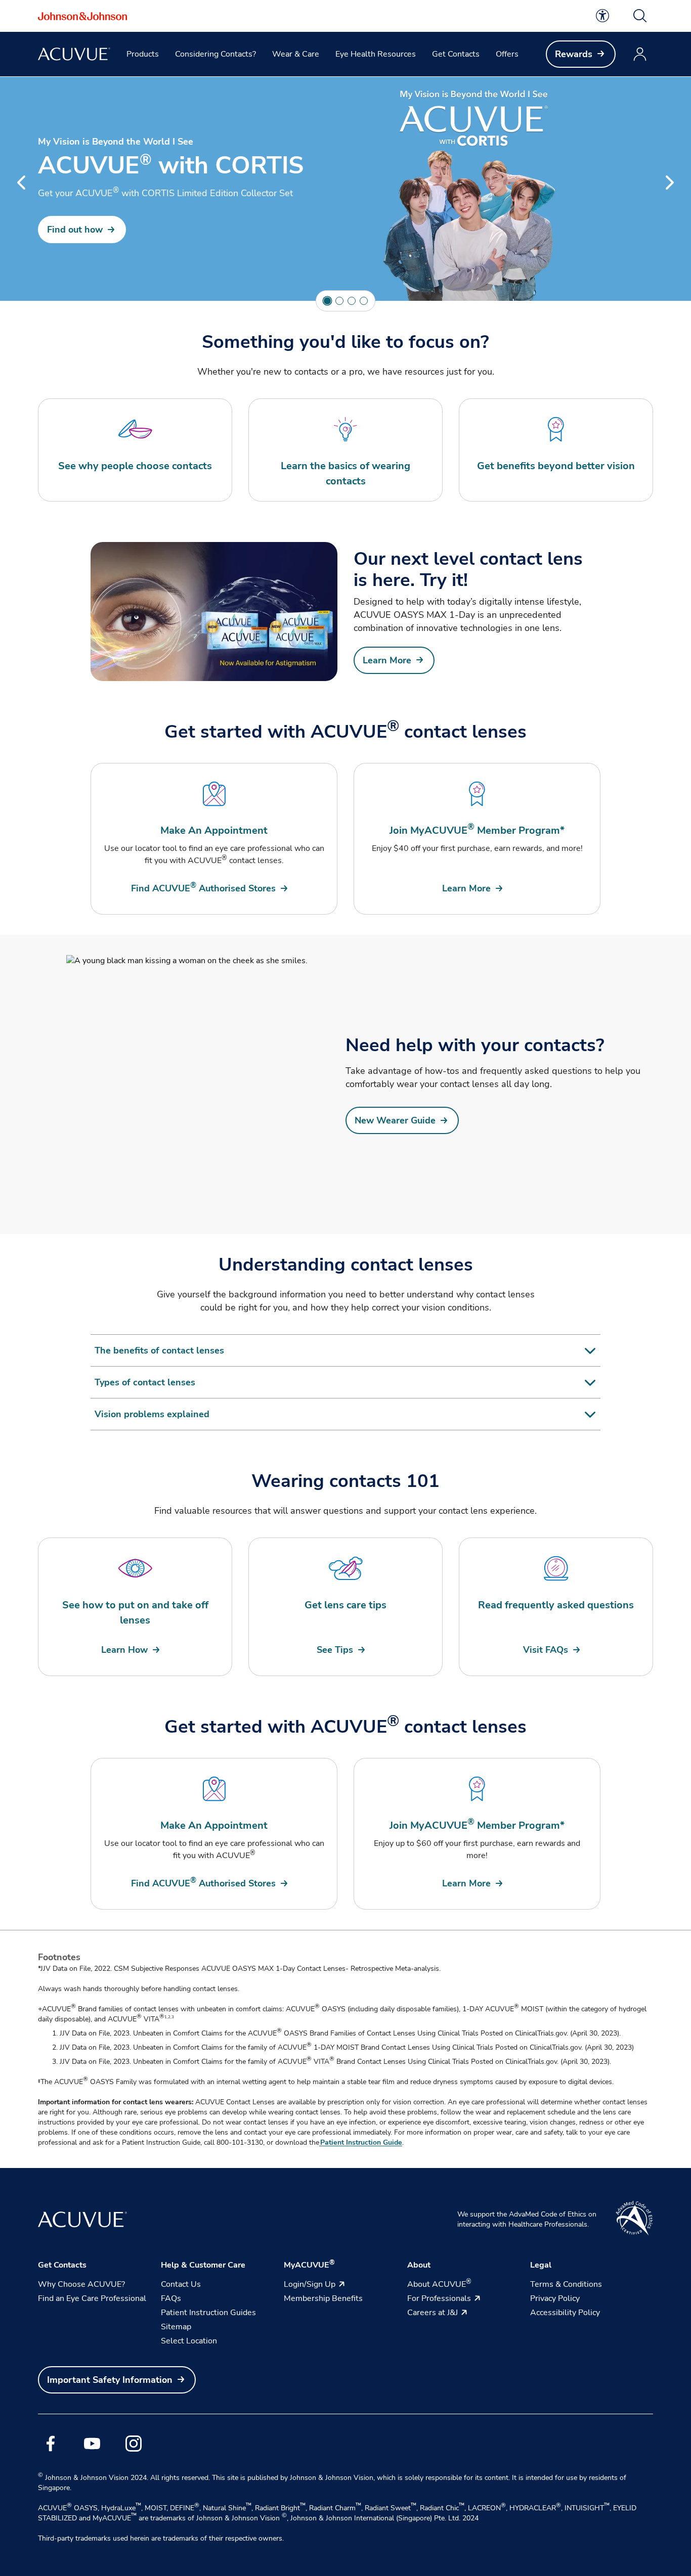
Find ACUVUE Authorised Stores (203, 888)
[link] (602, 16)
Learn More (387, 660)
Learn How (124, 1650)
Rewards (574, 54)
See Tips (335, 1650)
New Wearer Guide (395, 1120)
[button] (640, 16)
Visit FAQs (546, 1650)
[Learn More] (214, 612)
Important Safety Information (110, 2380)
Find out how (75, 230)
